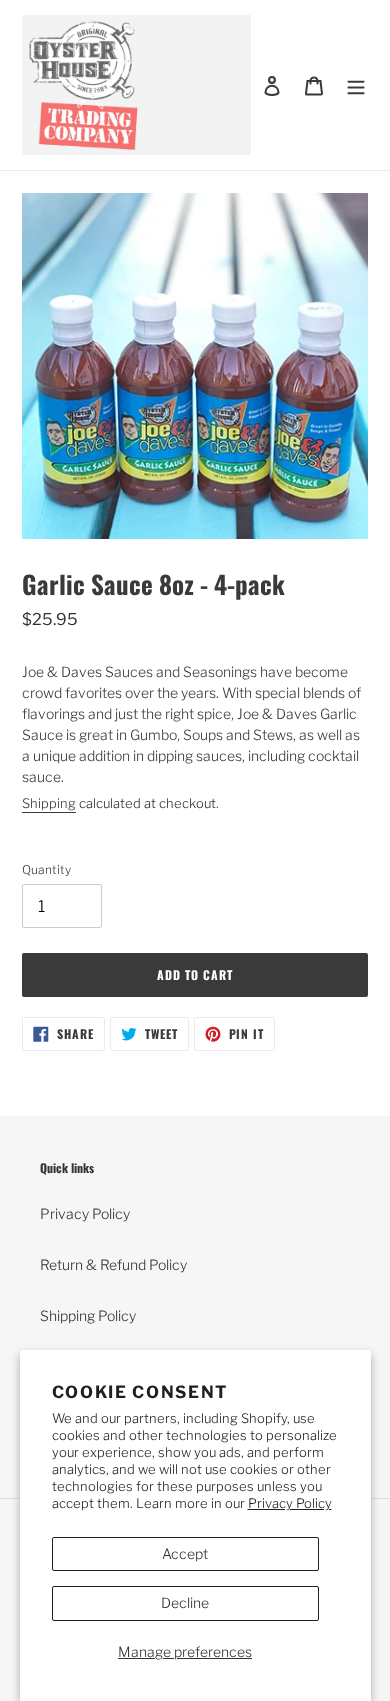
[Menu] (356, 85)
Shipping (49, 803)
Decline (185, 1602)
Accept (185, 1553)
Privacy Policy (290, 1503)
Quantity (46, 869)
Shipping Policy (88, 1315)
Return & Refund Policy (113, 1264)
